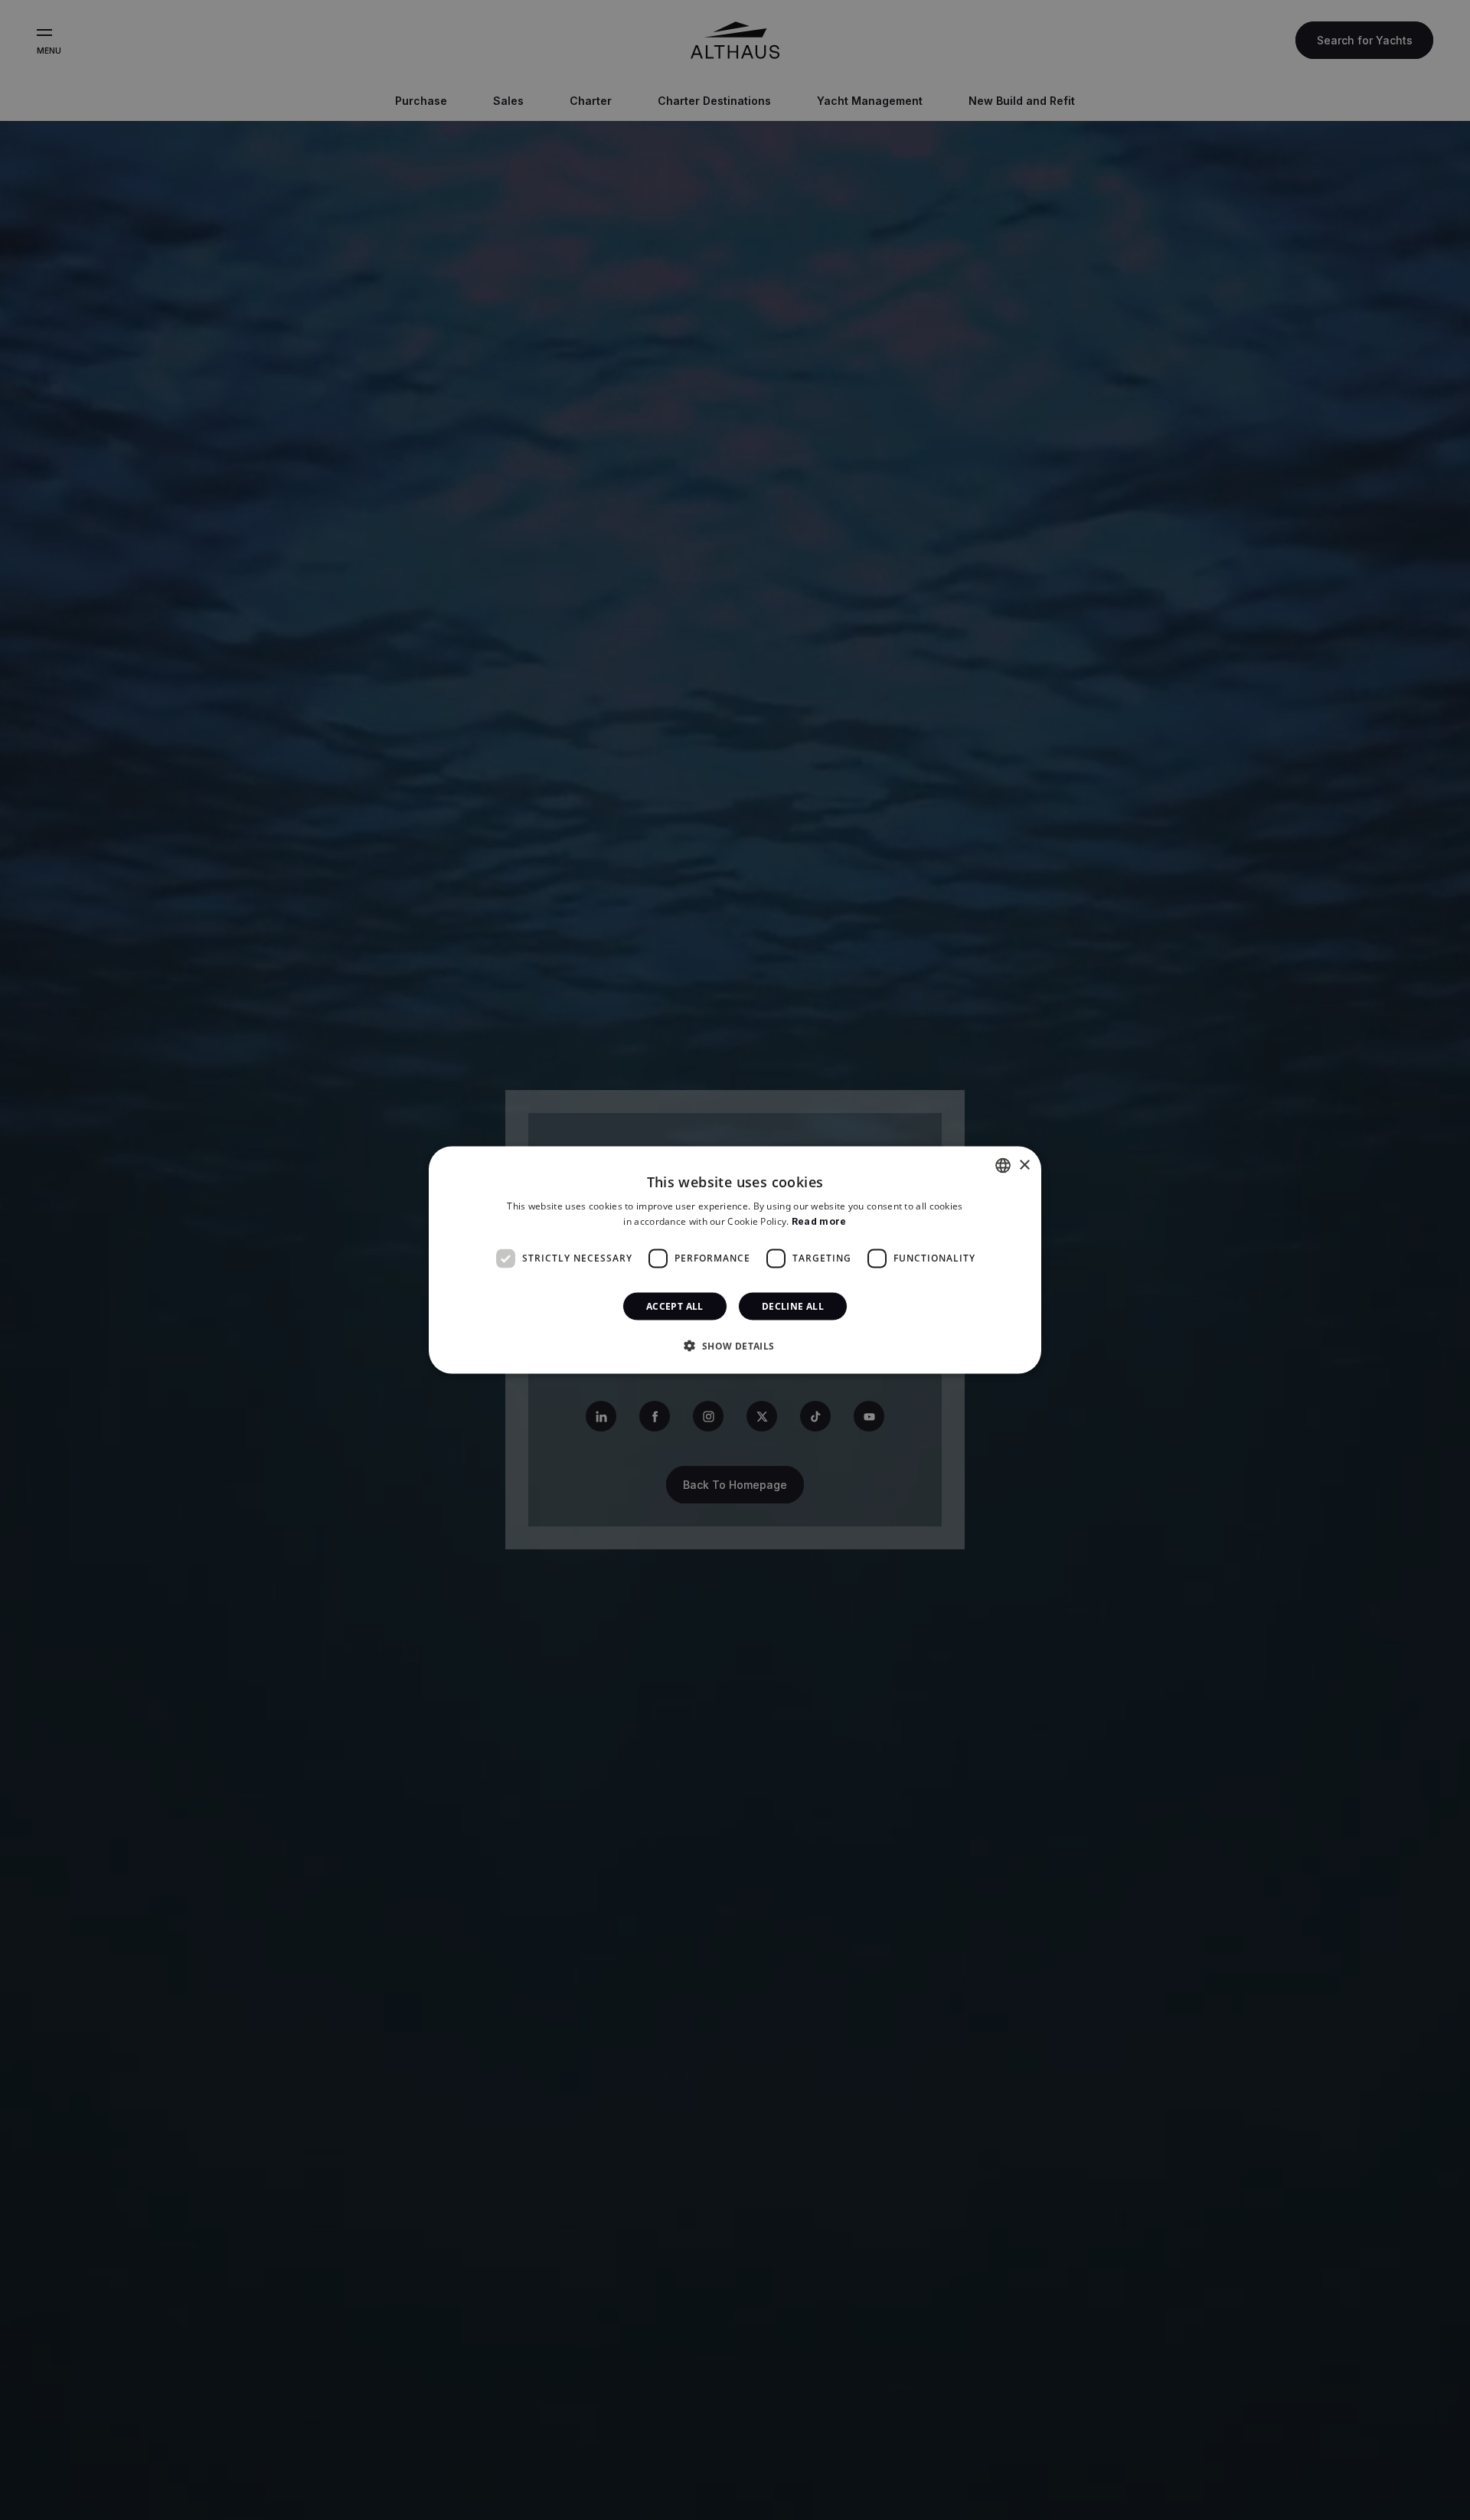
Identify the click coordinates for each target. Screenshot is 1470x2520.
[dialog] (735, 1260)
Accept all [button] (675, 1306)
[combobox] (1003, 1166)
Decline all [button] (793, 1306)
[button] (735, 1345)
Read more (819, 1221)
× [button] (1024, 1165)
